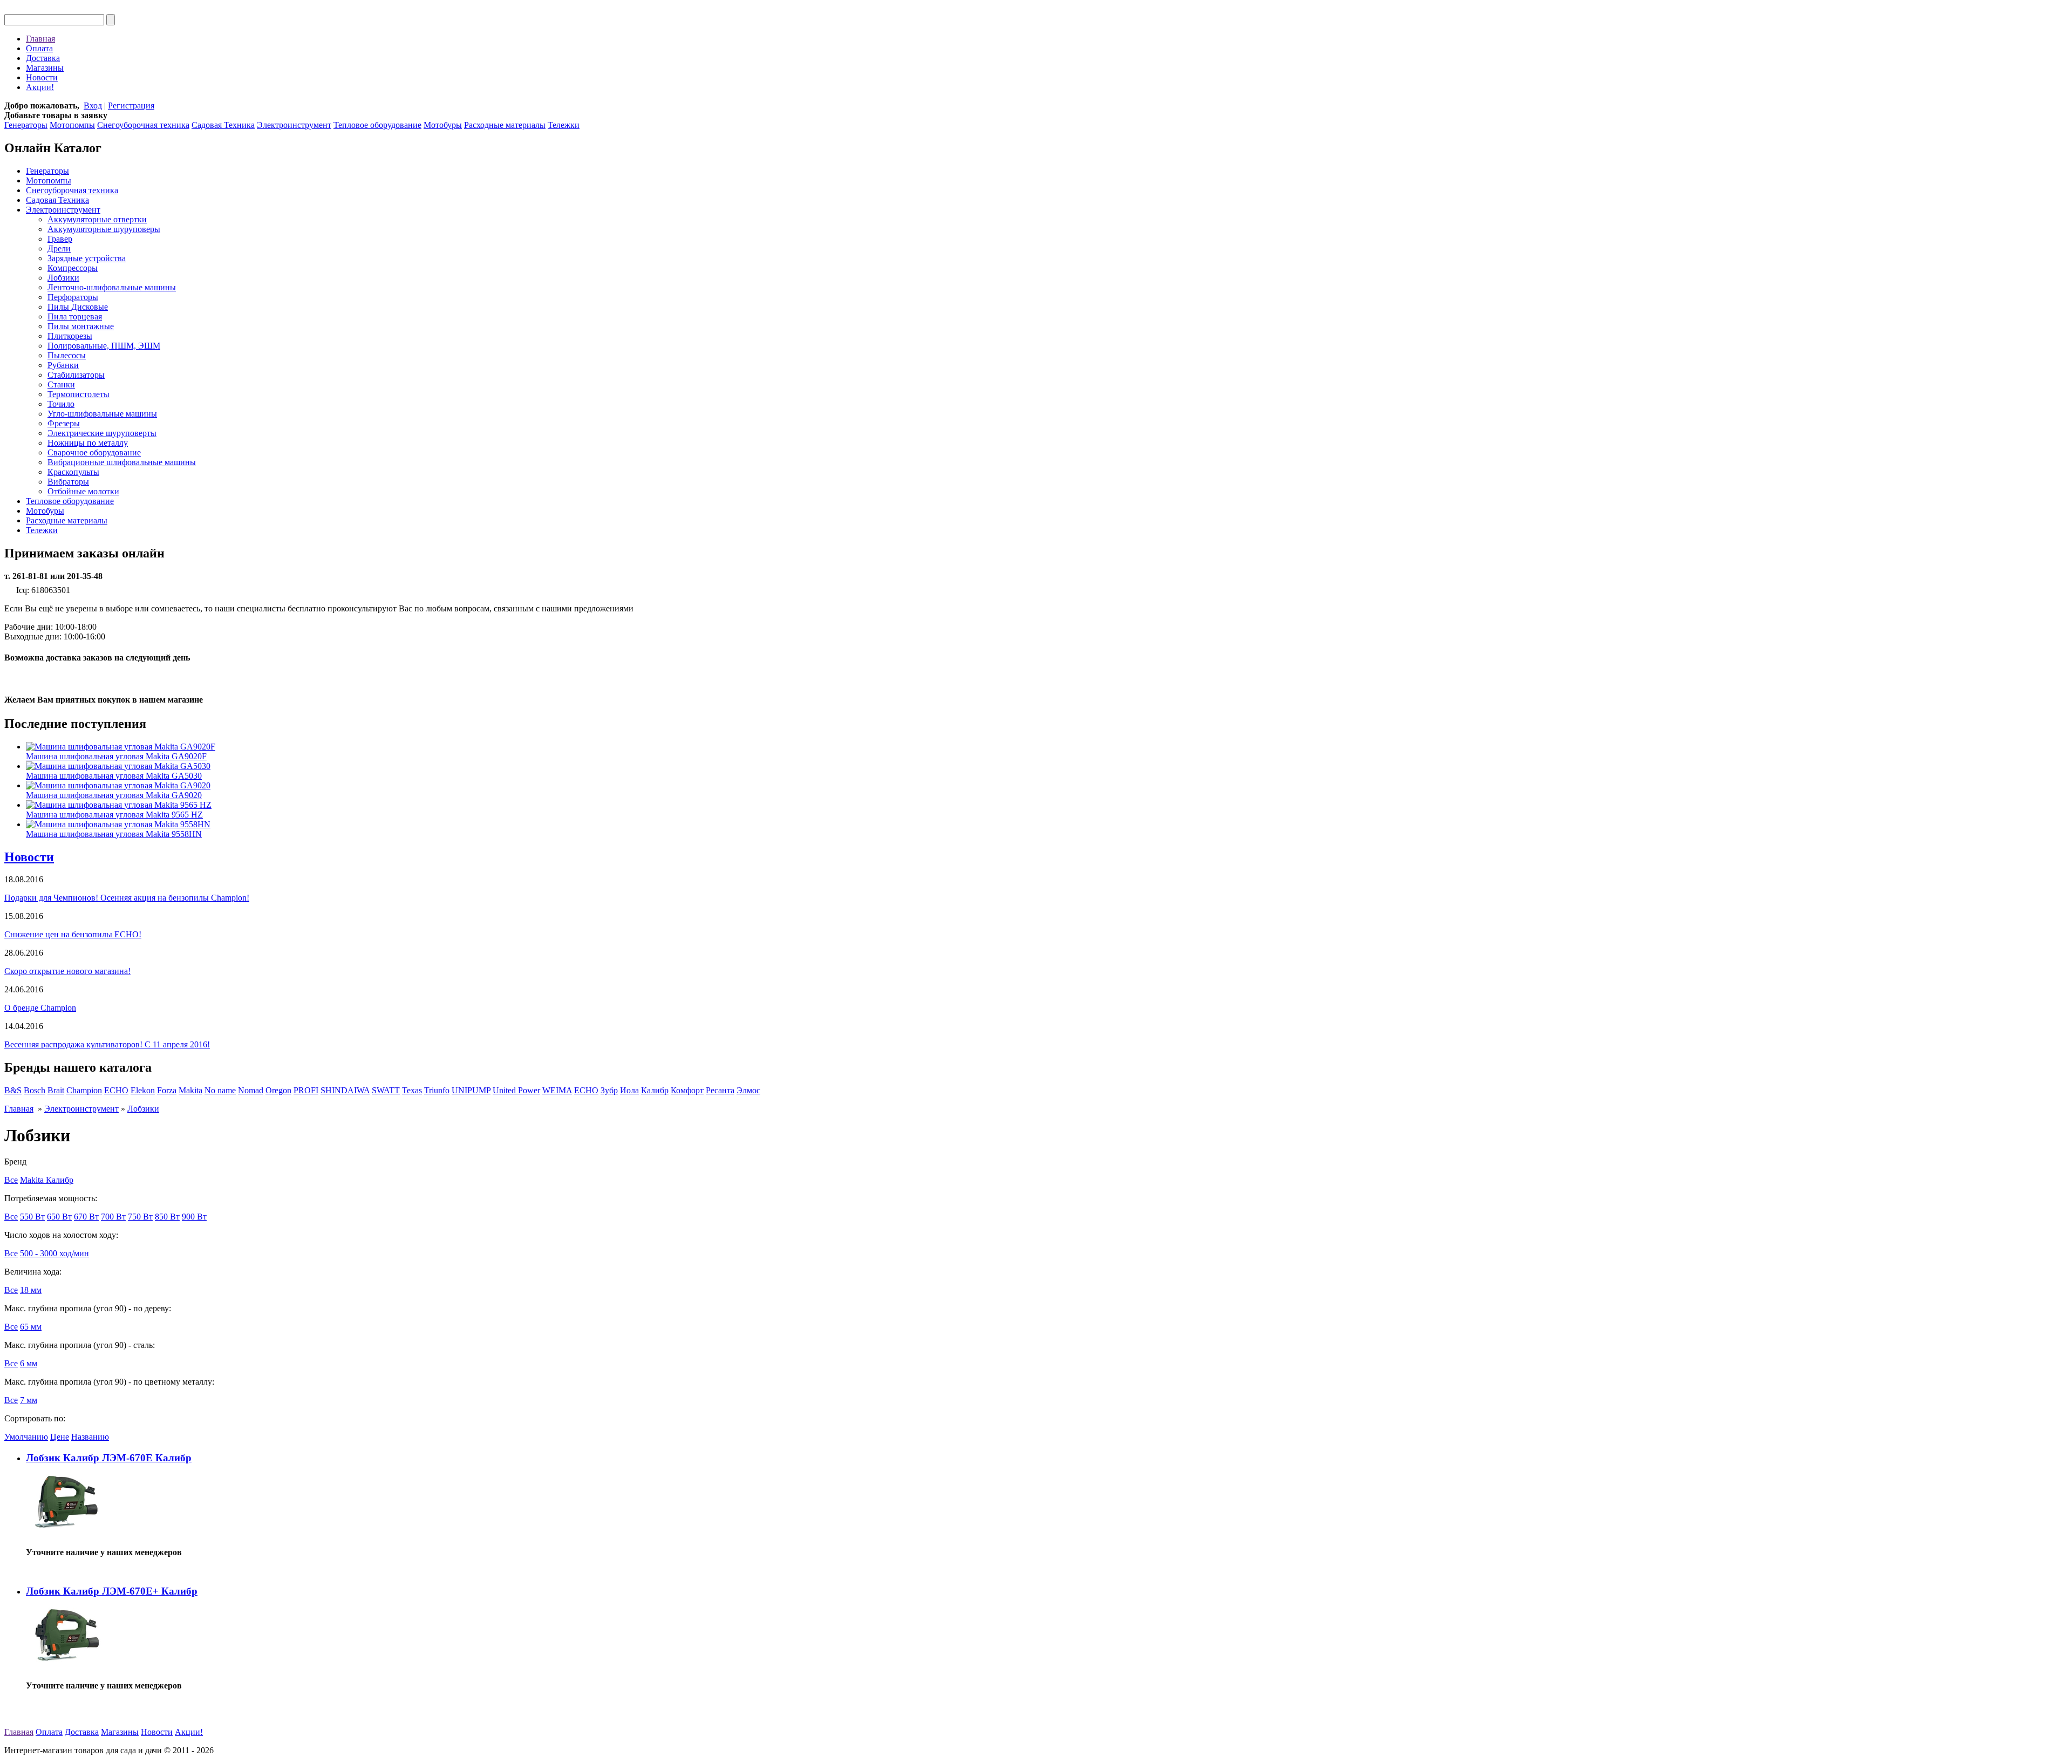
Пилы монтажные (81, 326)
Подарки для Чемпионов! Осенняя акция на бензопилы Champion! (127, 898)
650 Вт (59, 1217)
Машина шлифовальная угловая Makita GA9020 (114, 795)
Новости (42, 77)
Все (11, 1180)
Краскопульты (73, 472)
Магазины (45, 68)
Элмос (748, 1090)
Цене (60, 1437)
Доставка (43, 58)
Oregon (278, 1090)
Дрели (59, 248)
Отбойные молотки (83, 491)
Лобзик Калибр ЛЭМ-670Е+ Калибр (112, 1591)
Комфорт (687, 1090)
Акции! (40, 87)
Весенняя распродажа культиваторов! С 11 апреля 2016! (107, 1044)
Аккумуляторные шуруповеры (104, 229)
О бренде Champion (40, 1008)
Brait (56, 1090)
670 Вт (86, 1217)
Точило (61, 404)
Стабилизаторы (76, 375)
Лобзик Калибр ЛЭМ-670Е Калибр (109, 1458)
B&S (13, 1090)
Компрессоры (73, 268)
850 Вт (167, 1217)
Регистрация (131, 105)
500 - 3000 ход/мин (54, 1253)
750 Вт (140, 1217)
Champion (84, 1090)
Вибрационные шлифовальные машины (122, 462)
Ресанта (720, 1090)
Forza (167, 1090)
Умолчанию (26, 1437)
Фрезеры (64, 423)
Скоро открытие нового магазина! (67, 971)
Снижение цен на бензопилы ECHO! (73, 934)
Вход (93, 105)
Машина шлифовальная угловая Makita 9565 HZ (114, 815)
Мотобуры (443, 125)
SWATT (386, 1090)
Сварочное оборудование (94, 452)
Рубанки (63, 365)
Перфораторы (73, 297)
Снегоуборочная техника (143, 125)
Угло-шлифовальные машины (102, 414)
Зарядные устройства (87, 258)
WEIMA (557, 1090)
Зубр (609, 1090)
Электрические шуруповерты (102, 433)
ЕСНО (586, 1090)
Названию (90, 1437)
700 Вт (113, 1217)
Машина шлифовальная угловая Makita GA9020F (116, 756)
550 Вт (32, 1217)
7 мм (29, 1400)
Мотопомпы (72, 125)
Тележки (564, 125)
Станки (61, 384)
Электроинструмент (294, 125)
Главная (40, 39)
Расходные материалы (505, 125)
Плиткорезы (70, 336)
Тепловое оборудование (377, 125)
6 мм (29, 1363)
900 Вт (194, 1217)
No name (220, 1090)
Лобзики (63, 278)
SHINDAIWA (345, 1090)
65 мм (31, 1327)
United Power (516, 1090)
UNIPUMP (471, 1090)
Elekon (143, 1090)
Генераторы (26, 125)
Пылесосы (67, 355)
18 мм (31, 1290)
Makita (190, 1090)
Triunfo (437, 1090)
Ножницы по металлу (88, 443)
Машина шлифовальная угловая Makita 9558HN (114, 834)
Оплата (39, 48)
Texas (412, 1090)
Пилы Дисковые (78, 307)
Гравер (60, 239)
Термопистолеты (79, 394)
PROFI (306, 1090)
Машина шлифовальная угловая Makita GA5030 (114, 776)
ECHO (116, 1090)
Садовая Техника (223, 125)
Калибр (655, 1090)
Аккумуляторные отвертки (97, 219)
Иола (629, 1090)
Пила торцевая (75, 316)
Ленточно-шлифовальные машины (112, 287)
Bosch (35, 1090)
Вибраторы (68, 482)
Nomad (251, 1090)
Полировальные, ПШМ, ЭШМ (104, 346)
